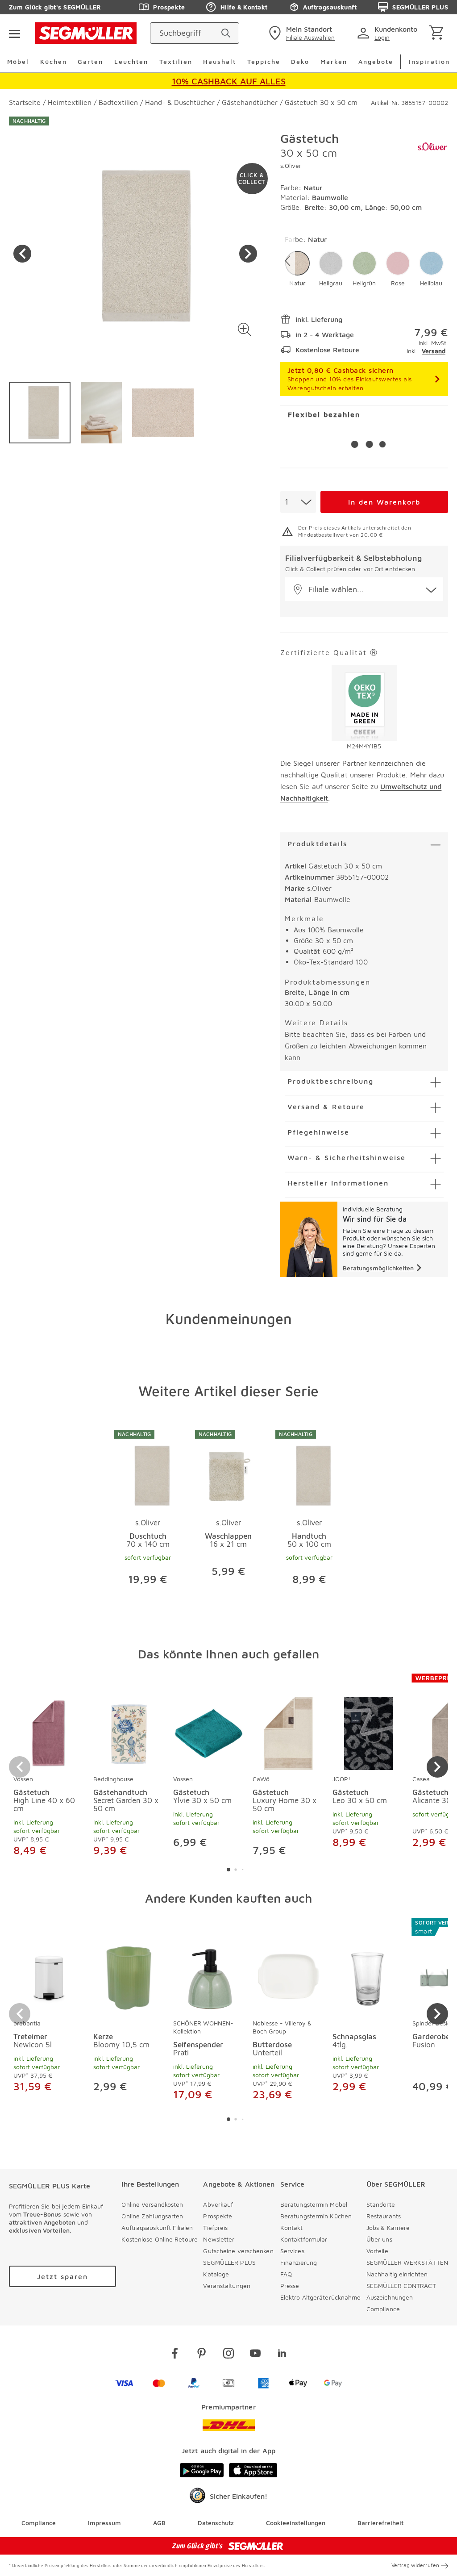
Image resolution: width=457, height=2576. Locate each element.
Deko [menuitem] (300, 61)
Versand (434, 351)
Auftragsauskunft (330, 7)
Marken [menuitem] (334, 61)
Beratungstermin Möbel (314, 2204)
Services (292, 2251)
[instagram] (228, 2355)
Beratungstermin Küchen (316, 2216)
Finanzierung (299, 2262)
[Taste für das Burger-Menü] (14, 33)
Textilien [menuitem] (176, 61)
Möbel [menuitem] (18, 61)
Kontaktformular (304, 2239)
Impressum (104, 2523)
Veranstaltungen (227, 2286)
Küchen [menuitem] (54, 61)
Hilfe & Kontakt (244, 7)
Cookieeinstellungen (296, 2523)
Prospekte (169, 7)
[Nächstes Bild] (248, 254)
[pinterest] (202, 2355)
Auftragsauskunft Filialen (157, 2227)
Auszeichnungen (390, 2297)
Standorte (381, 2204)
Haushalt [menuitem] (220, 61)
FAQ (286, 2274)
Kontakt (292, 2227)
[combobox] (298, 502)
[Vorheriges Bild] (22, 254)
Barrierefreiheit (380, 2523)
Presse (290, 2286)
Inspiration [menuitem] (429, 61)
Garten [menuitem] (90, 61)
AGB (159, 2523)
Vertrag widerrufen (415, 2565)
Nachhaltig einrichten (397, 2274)
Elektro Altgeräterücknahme (321, 2297)
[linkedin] (282, 2355)
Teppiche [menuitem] (264, 61)
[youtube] (255, 2355)
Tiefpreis (215, 2227)
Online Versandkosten (152, 2204)
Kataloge (216, 2274)
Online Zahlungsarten (152, 2216)
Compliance (383, 2309)
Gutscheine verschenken (238, 2251)
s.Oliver (291, 165)
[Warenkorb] (438, 33)
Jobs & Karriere (388, 2227)
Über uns (379, 2239)
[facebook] (175, 2355)
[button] (245, 329)
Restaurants (384, 2216)
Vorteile (377, 2251)
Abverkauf (218, 2204)
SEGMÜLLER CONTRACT (401, 2286)
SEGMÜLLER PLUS (420, 7)
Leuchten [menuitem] (131, 61)
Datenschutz (216, 2523)
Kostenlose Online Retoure (160, 2239)
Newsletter (219, 2239)
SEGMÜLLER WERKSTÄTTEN (407, 2262)
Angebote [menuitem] (376, 61)
